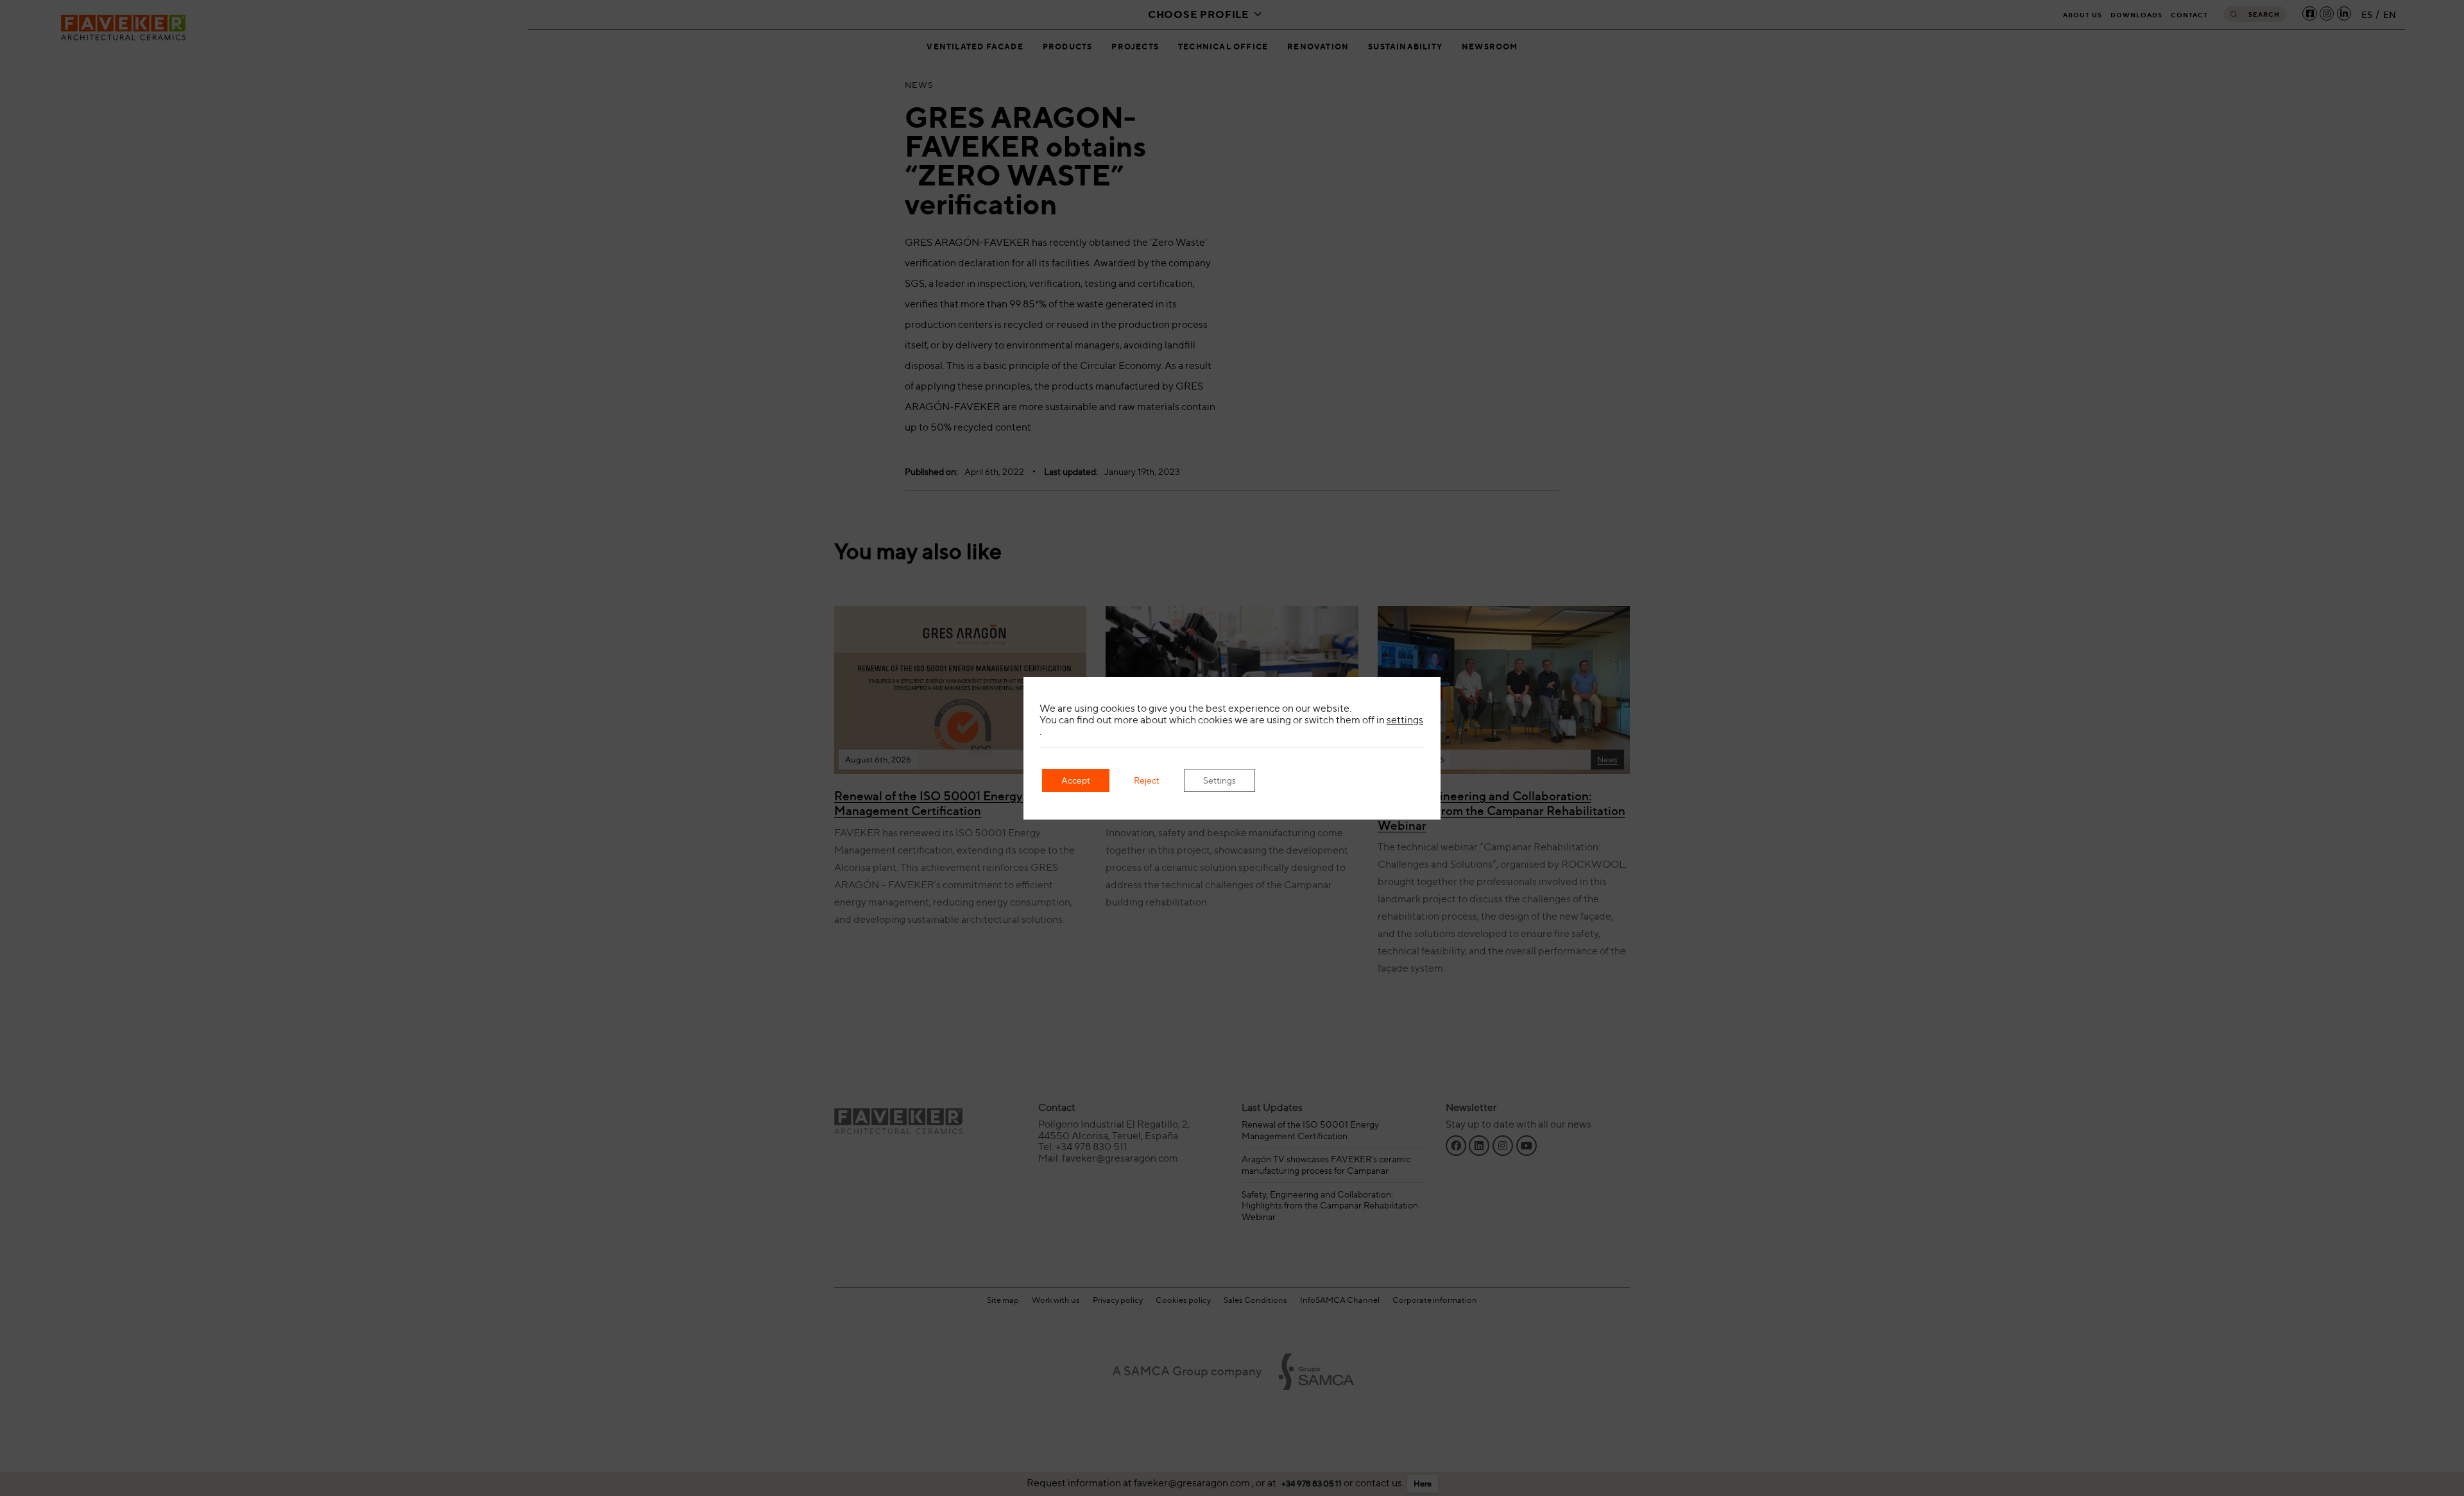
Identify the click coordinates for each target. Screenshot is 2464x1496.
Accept (1076, 780)
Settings (1219, 780)
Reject (1147, 780)
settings (1405, 720)
